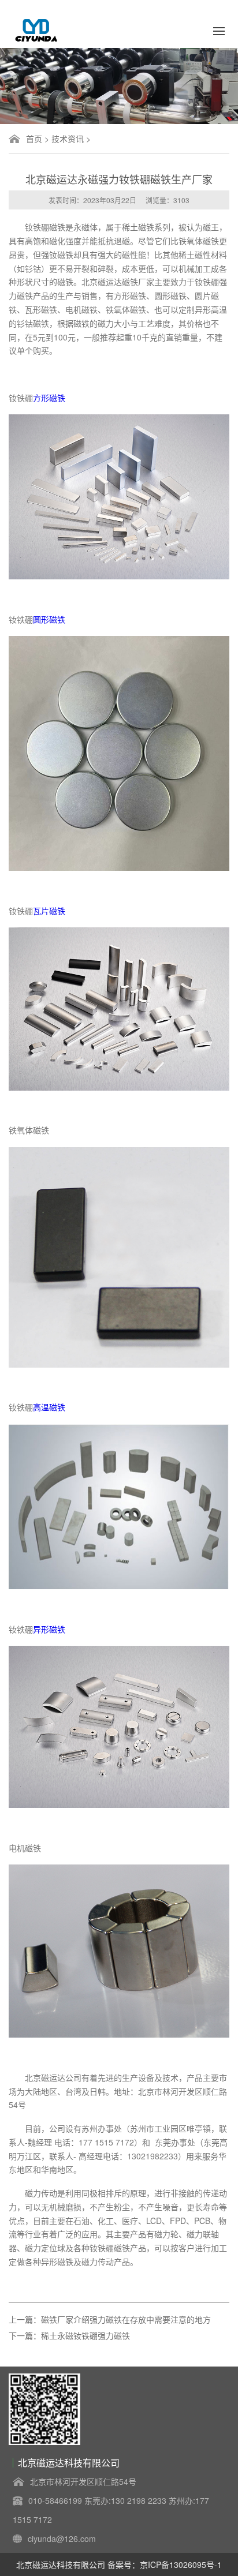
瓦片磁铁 (49, 911)
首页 (34, 138)
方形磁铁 (49, 398)
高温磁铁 (49, 1407)
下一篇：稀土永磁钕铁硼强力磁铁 (69, 2335)
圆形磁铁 (49, 619)
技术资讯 (68, 138)
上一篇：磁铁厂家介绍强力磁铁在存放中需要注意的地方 (110, 2319)
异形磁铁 (49, 1629)
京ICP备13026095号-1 (181, 2564)
